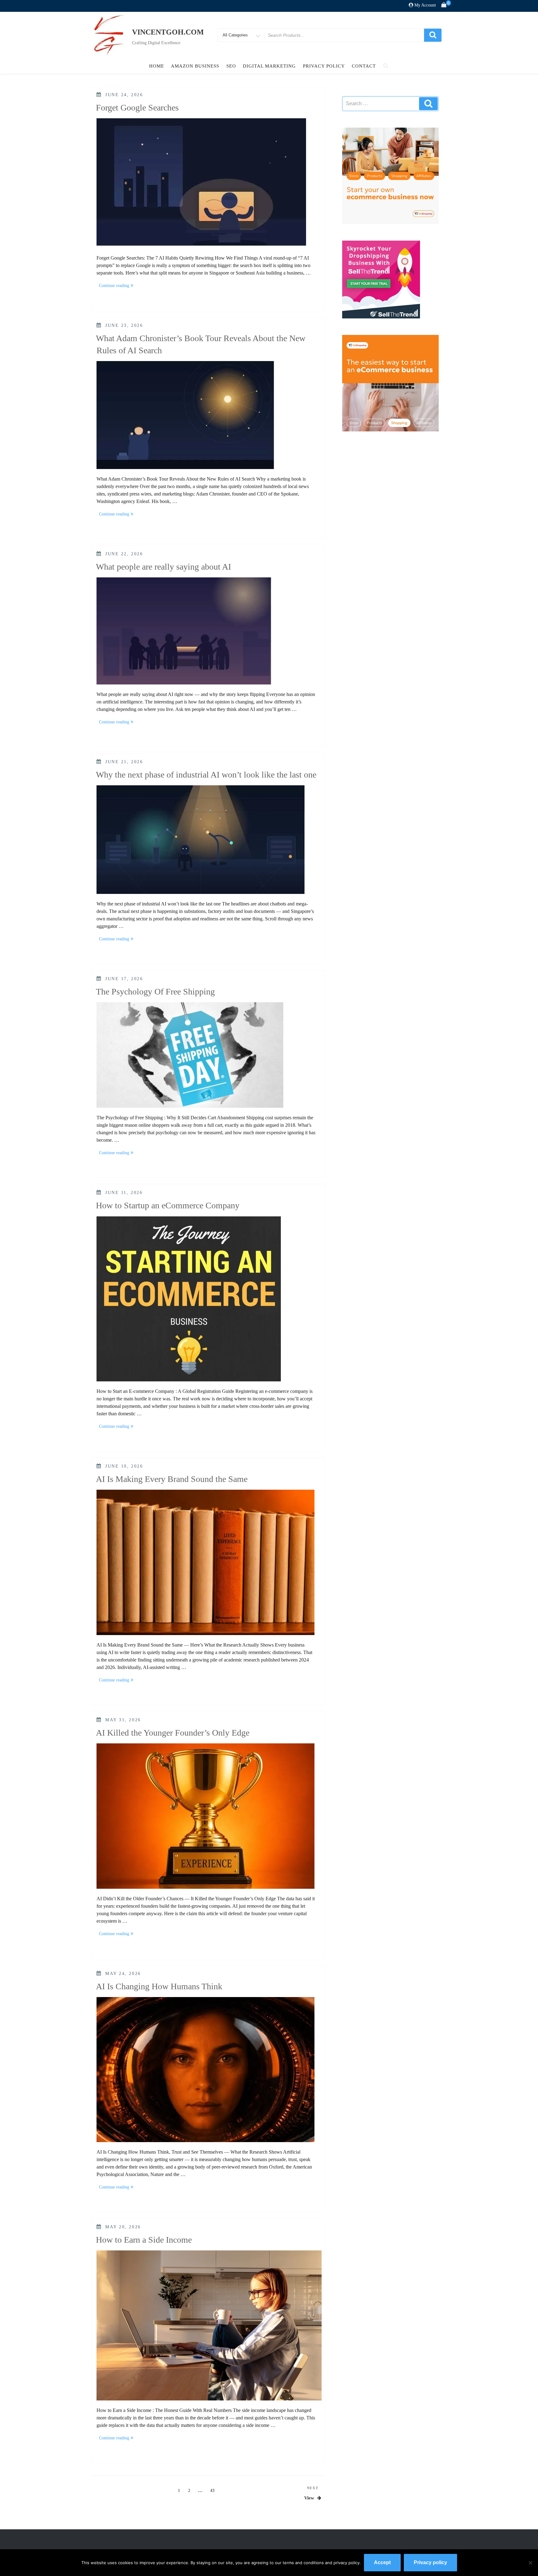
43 (214, 2490)
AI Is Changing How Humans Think (159, 1986)
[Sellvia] (390, 175)
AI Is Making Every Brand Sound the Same (172, 1479)
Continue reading (117, 286)
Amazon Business (195, 66)
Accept (382, 2562)
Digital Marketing (269, 66)
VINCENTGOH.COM (168, 32)
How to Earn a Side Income (144, 2240)
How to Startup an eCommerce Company (168, 1205)
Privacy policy (430, 2562)
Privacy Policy (324, 66)
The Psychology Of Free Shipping (155, 992)
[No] (530, 2563)
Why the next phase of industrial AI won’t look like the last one (206, 775)
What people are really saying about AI (163, 567)
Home (157, 66)
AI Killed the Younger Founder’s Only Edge (173, 1733)
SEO (231, 66)
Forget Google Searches (137, 108)
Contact (364, 66)
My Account (425, 5)
